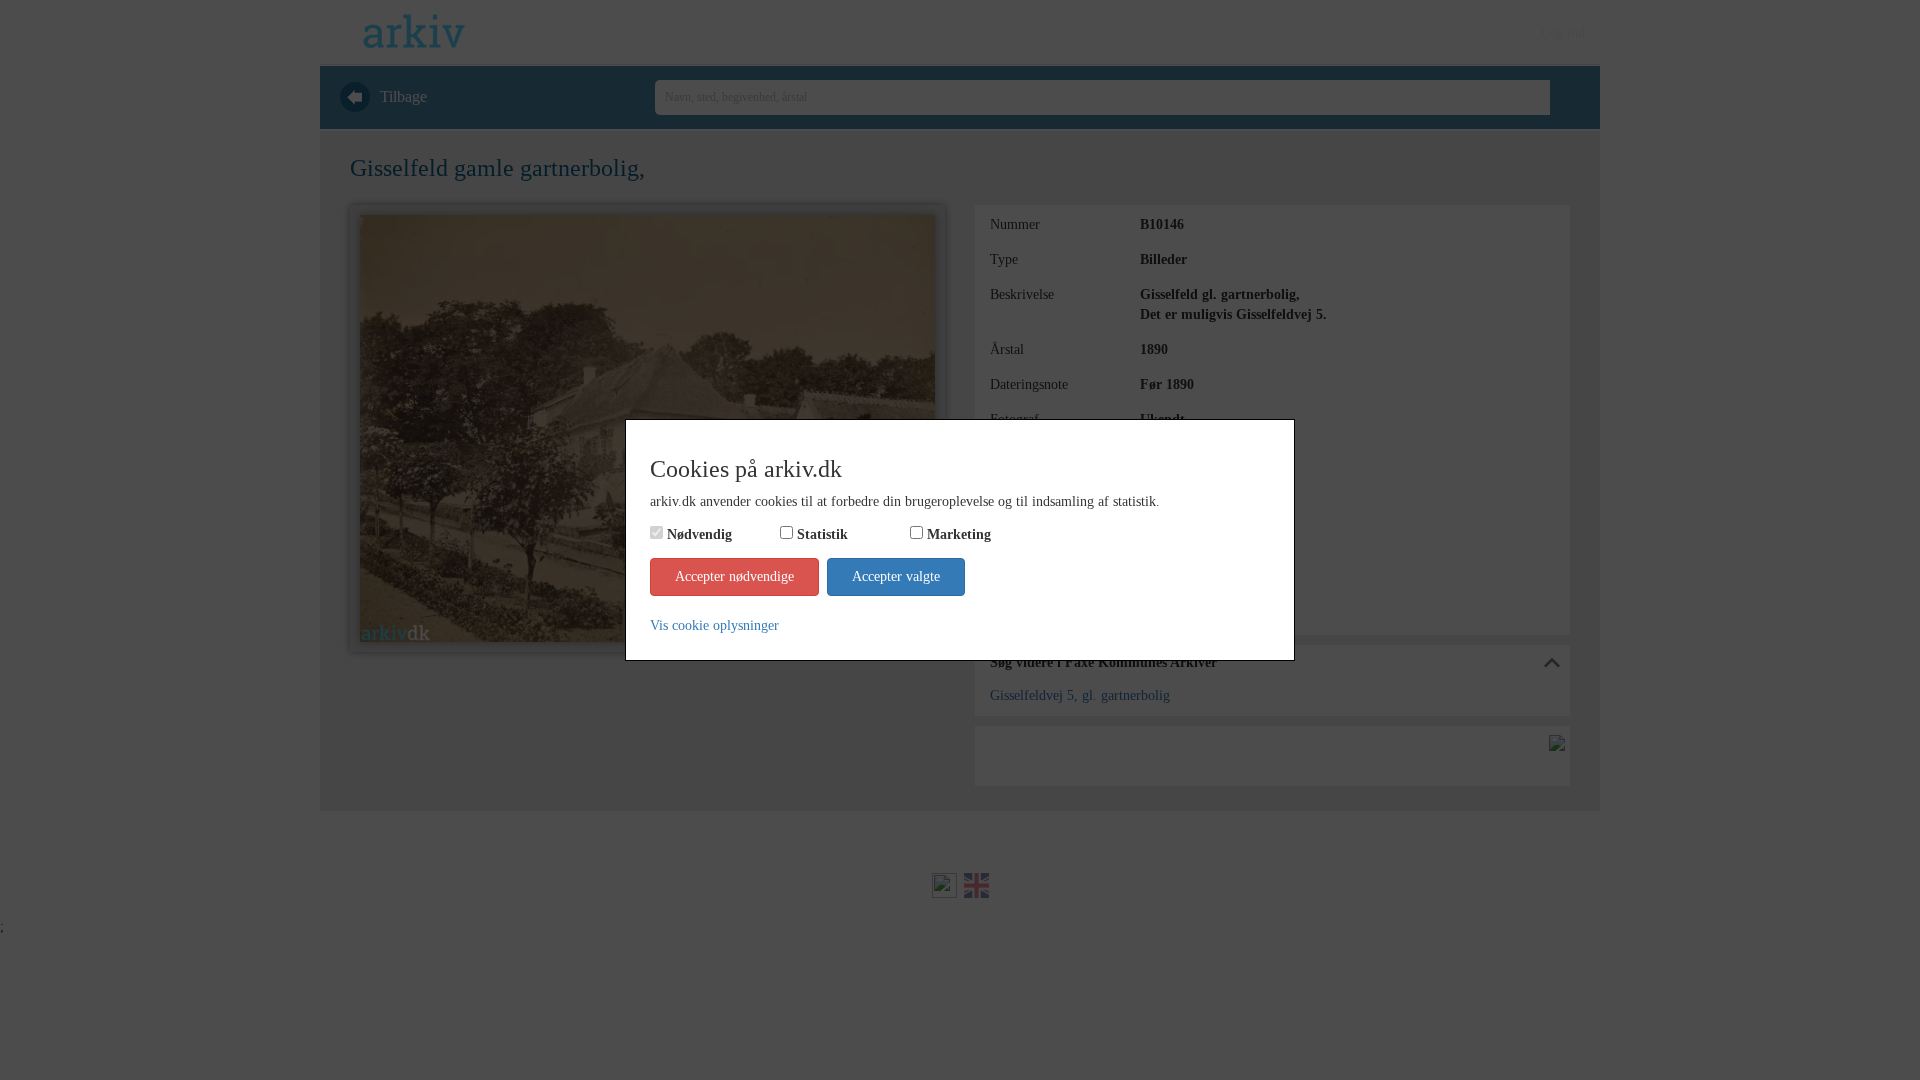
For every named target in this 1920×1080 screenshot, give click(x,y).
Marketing (959, 534)
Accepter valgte (896, 576)
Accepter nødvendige (734, 576)
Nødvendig (699, 534)
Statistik (822, 534)
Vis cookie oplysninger (714, 625)
